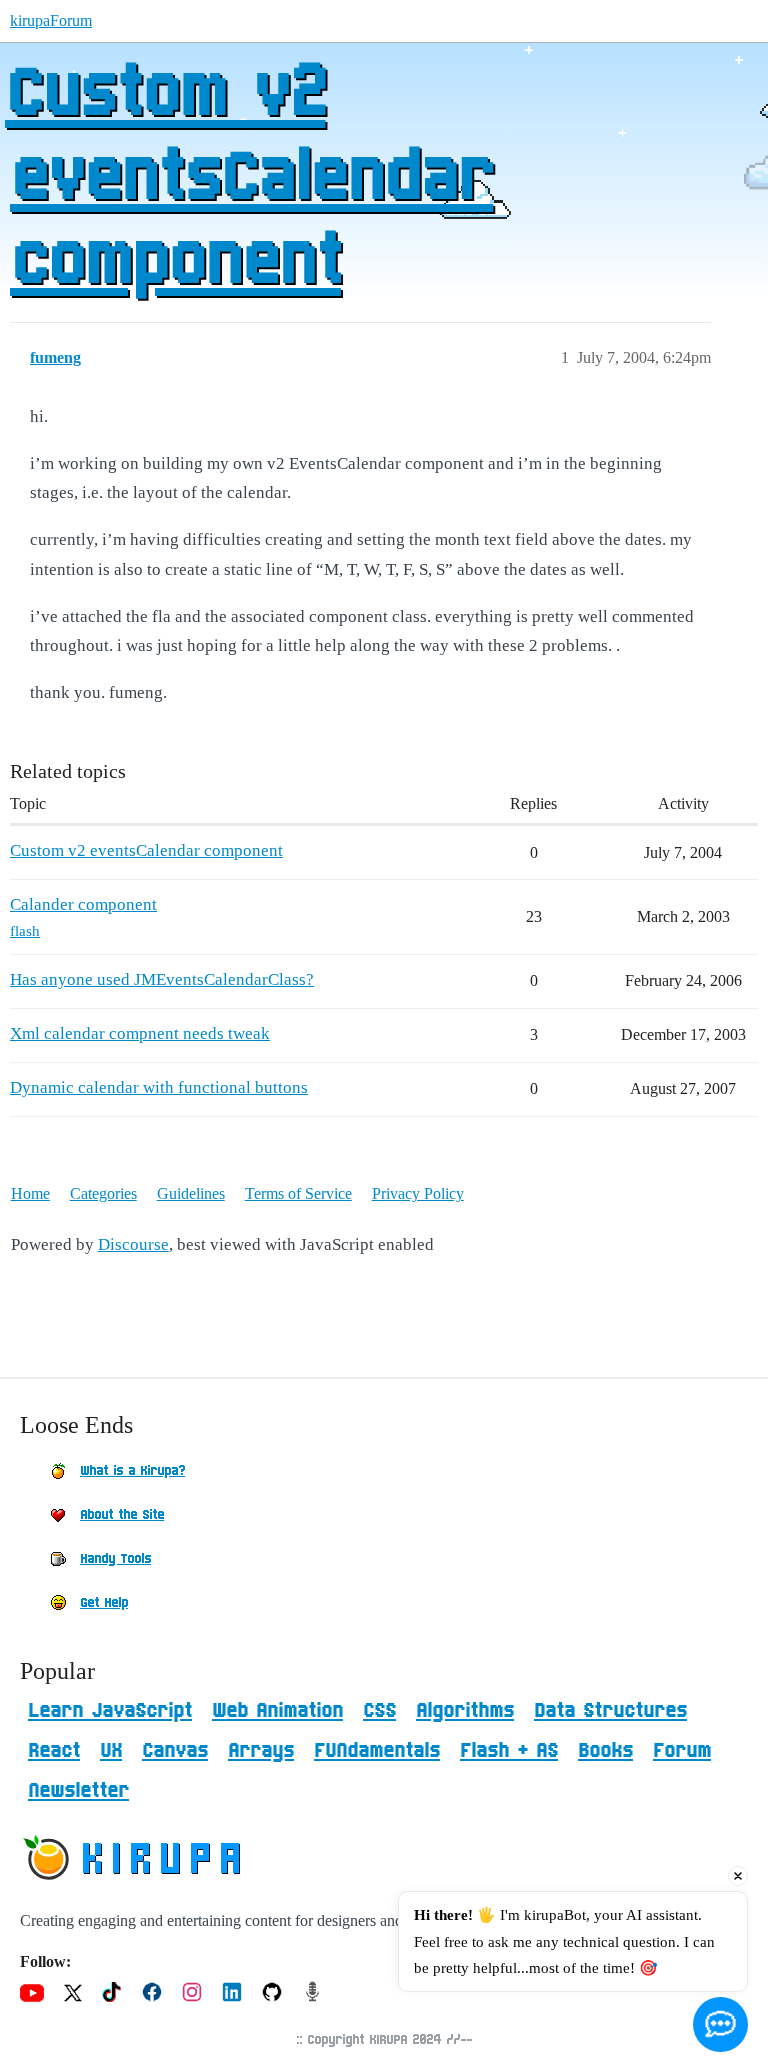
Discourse (133, 1244)
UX (111, 1751)
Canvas (175, 1751)
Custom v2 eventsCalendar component (249, 179)
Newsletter (78, 1791)
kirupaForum (51, 20)
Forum (682, 1751)
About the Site (122, 1515)
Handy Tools (115, 1559)
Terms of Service (298, 1193)
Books (605, 1751)
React (54, 1751)
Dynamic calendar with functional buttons (159, 1087)
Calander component (83, 904)
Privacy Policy (418, 1193)
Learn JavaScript (110, 1711)
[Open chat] (720, 2024)
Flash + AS (509, 1751)
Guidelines (191, 1193)
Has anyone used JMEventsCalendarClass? (162, 979)
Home (30, 1193)
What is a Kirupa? (132, 1471)
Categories (103, 1193)
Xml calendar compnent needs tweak (140, 1033)
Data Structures (610, 1711)
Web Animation (277, 1711)
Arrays (261, 1751)
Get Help (104, 1603)
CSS (379, 1711)
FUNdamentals (377, 1751)
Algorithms (465, 1711)
